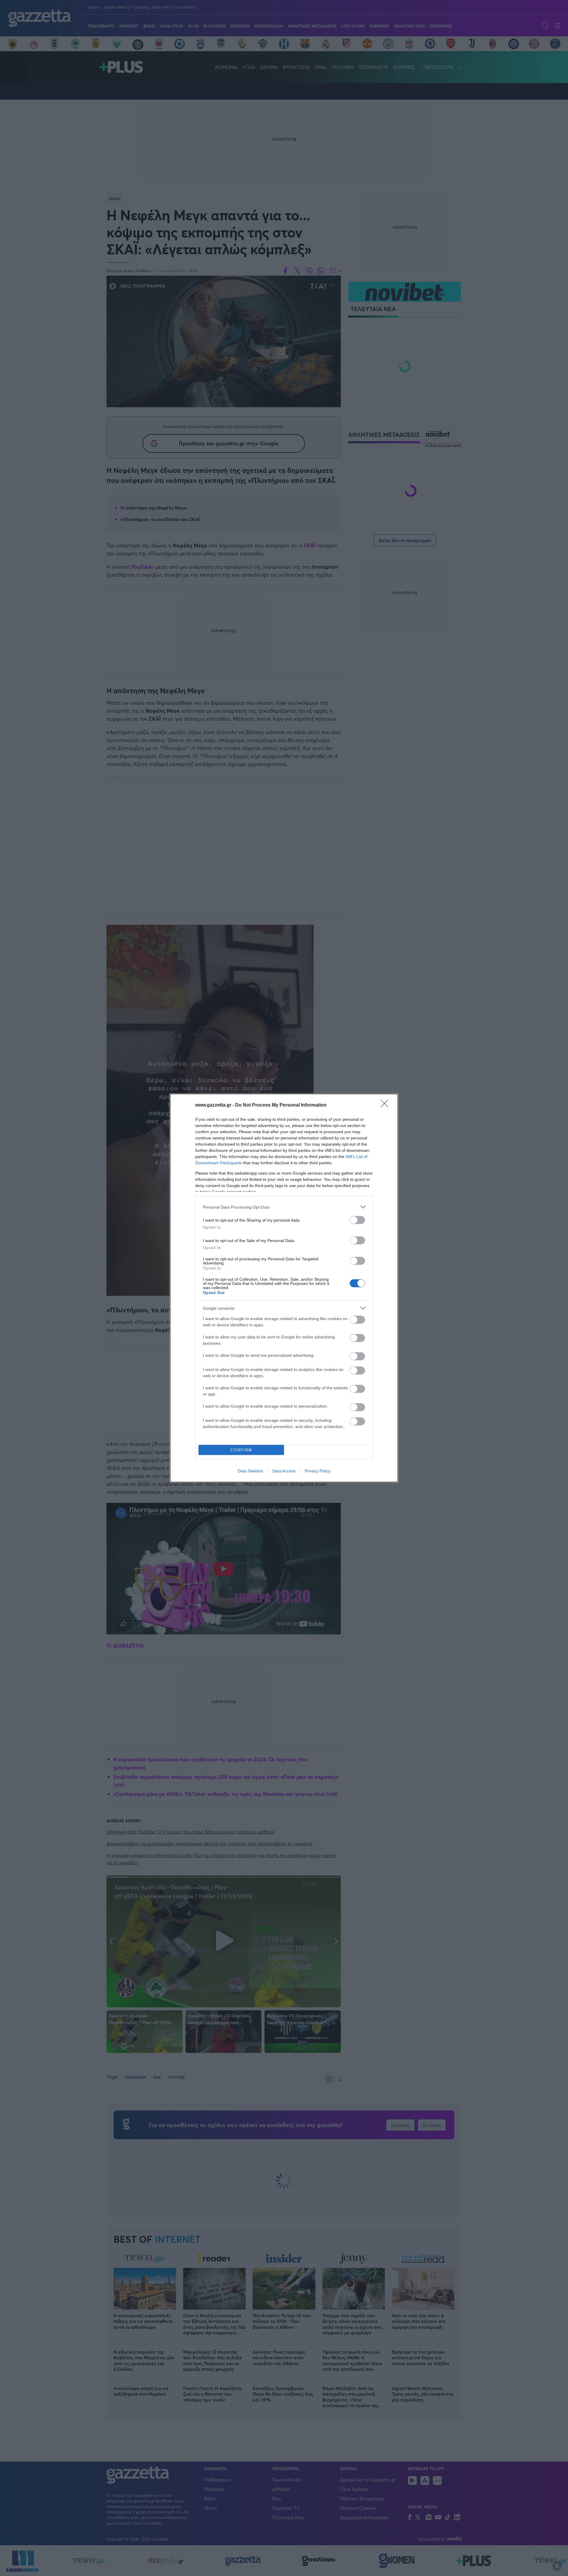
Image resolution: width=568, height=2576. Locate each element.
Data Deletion (251, 1471)
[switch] (357, 1220)
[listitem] (284, 1207)
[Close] (386, 1105)
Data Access (284, 1471)
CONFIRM (241, 1450)
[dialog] (284, 1288)
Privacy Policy (318, 1471)
